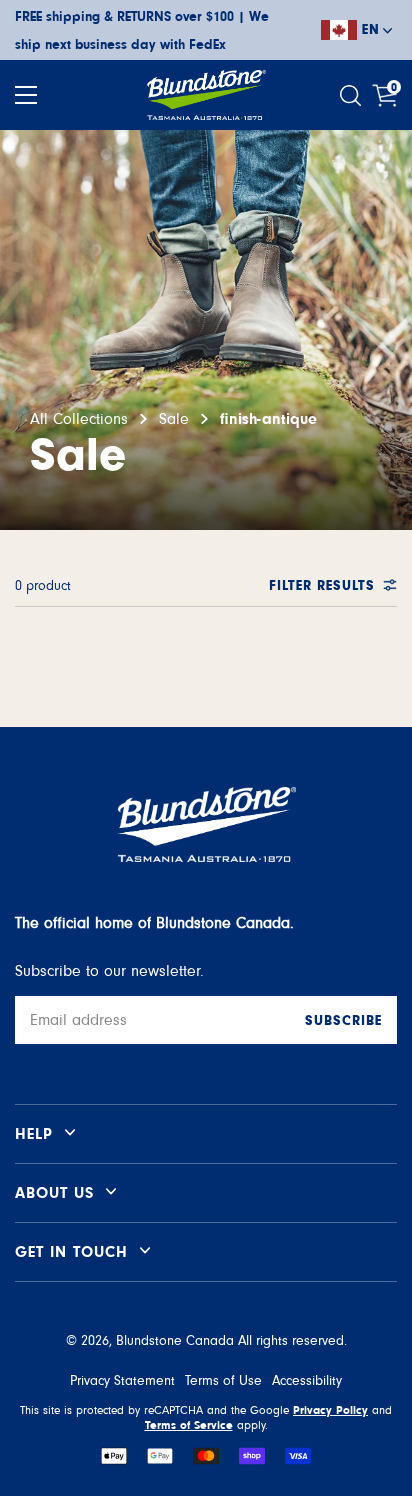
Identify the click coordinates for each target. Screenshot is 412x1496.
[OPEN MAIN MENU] (26, 95)
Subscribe (343, 1021)
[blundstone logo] (206, 95)
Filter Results (322, 586)
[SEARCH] (353, 95)
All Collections (79, 419)
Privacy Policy (330, 1410)
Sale (174, 419)
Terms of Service (189, 1425)
